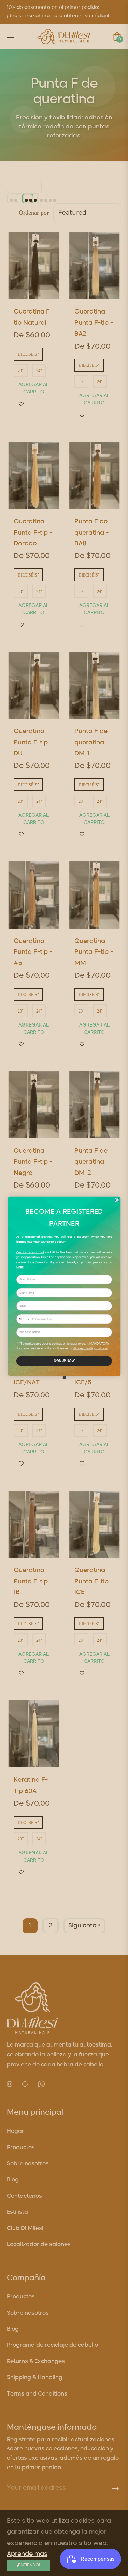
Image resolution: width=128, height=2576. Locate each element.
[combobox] (23, 1319)
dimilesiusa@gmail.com (90, 1349)
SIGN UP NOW (64, 1361)
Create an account (30, 1252)
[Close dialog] (117, 1200)
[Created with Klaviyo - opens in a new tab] (64, 1378)
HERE (20, 1268)
